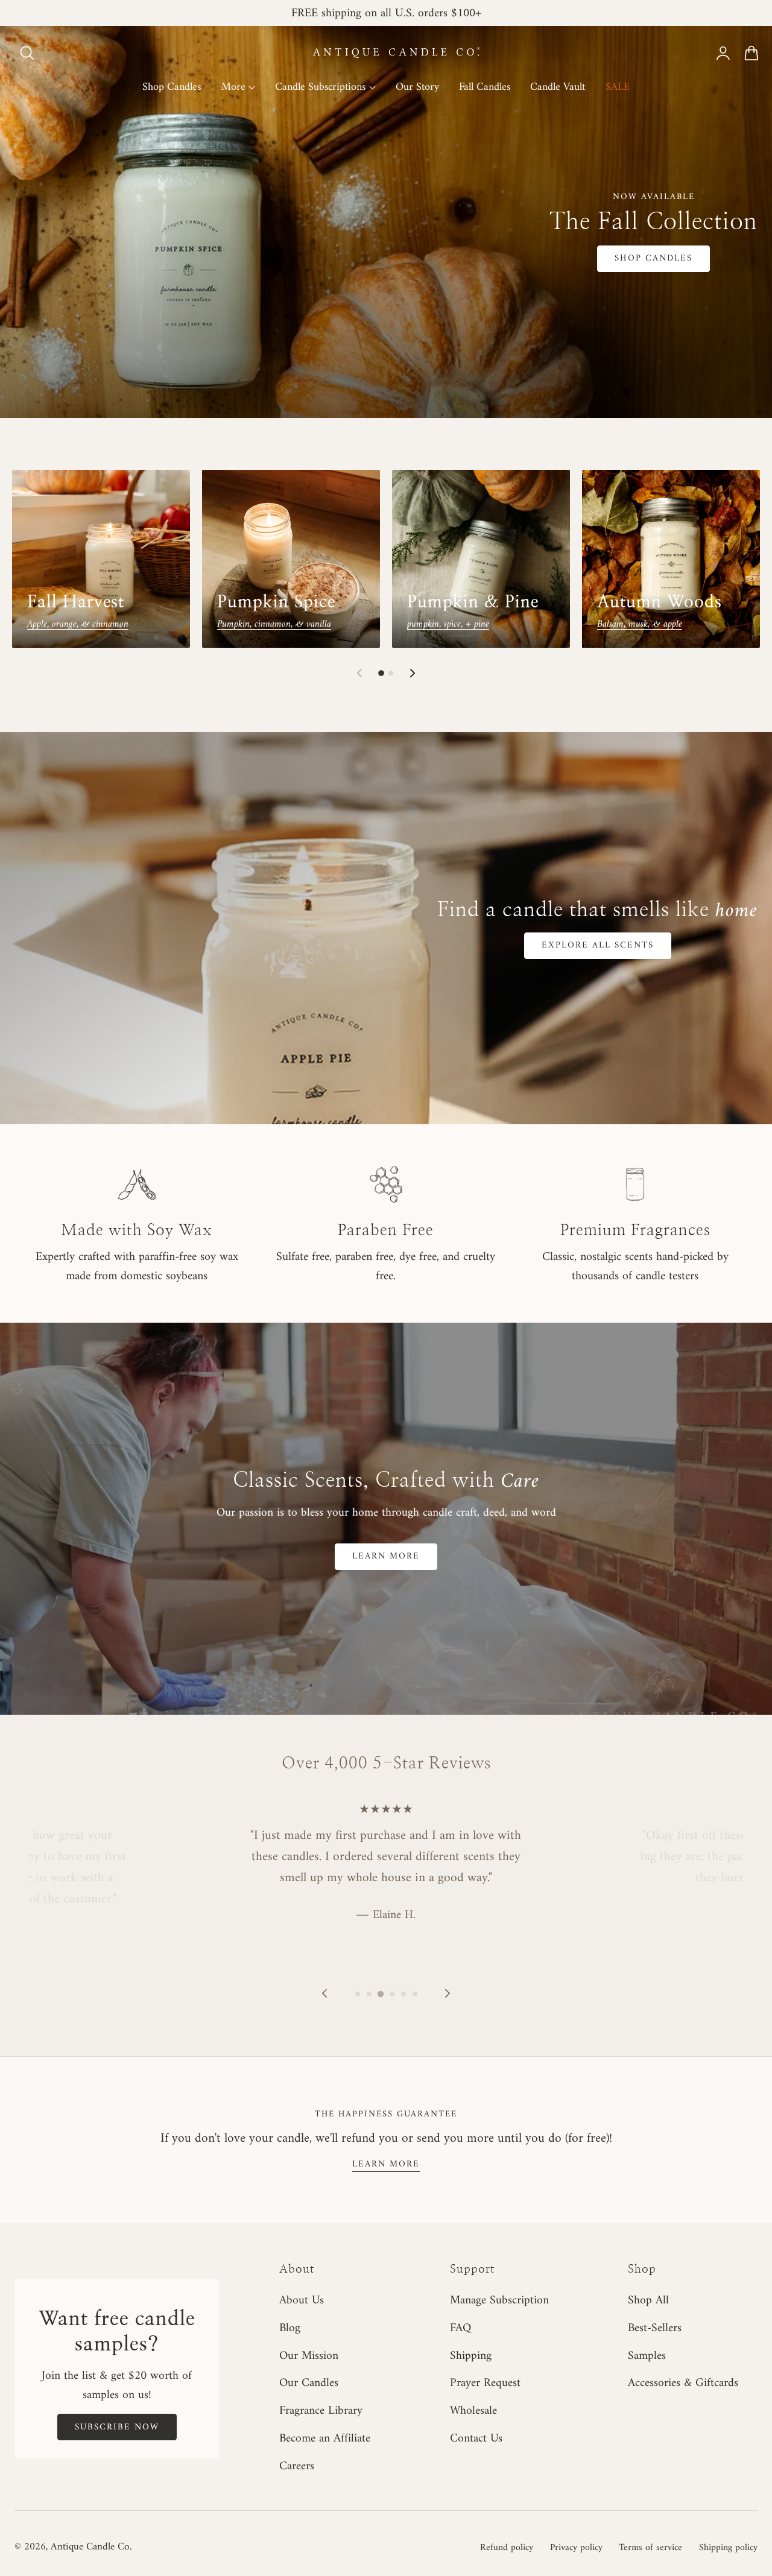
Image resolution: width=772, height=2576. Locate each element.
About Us (302, 2300)
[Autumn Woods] (671, 559)
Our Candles (309, 2384)
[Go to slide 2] (391, 673)
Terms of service (650, 2548)
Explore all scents (598, 945)
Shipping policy (728, 2548)
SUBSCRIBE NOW (117, 2427)
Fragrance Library (321, 2411)
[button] (27, 53)
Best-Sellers (655, 2328)
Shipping (471, 2356)
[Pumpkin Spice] (291, 559)
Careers (297, 2466)
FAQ (460, 2328)
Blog (290, 2328)
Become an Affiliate (325, 2439)
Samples (647, 2356)
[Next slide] (413, 673)
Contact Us (476, 2439)
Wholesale (473, 2411)
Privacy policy (576, 2548)
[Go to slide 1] (381, 673)
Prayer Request (485, 2384)
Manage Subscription (499, 2300)
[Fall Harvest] (101, 559)
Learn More (386, 1556)
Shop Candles (653, 258)
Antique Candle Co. (91, 2547)
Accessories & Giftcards (683, 2384)
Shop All (648, 2300)
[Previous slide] (359, 673)
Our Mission (309, 2356)
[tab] (358, 1994)
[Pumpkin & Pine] (481, 559)
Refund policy (507, 2548)
